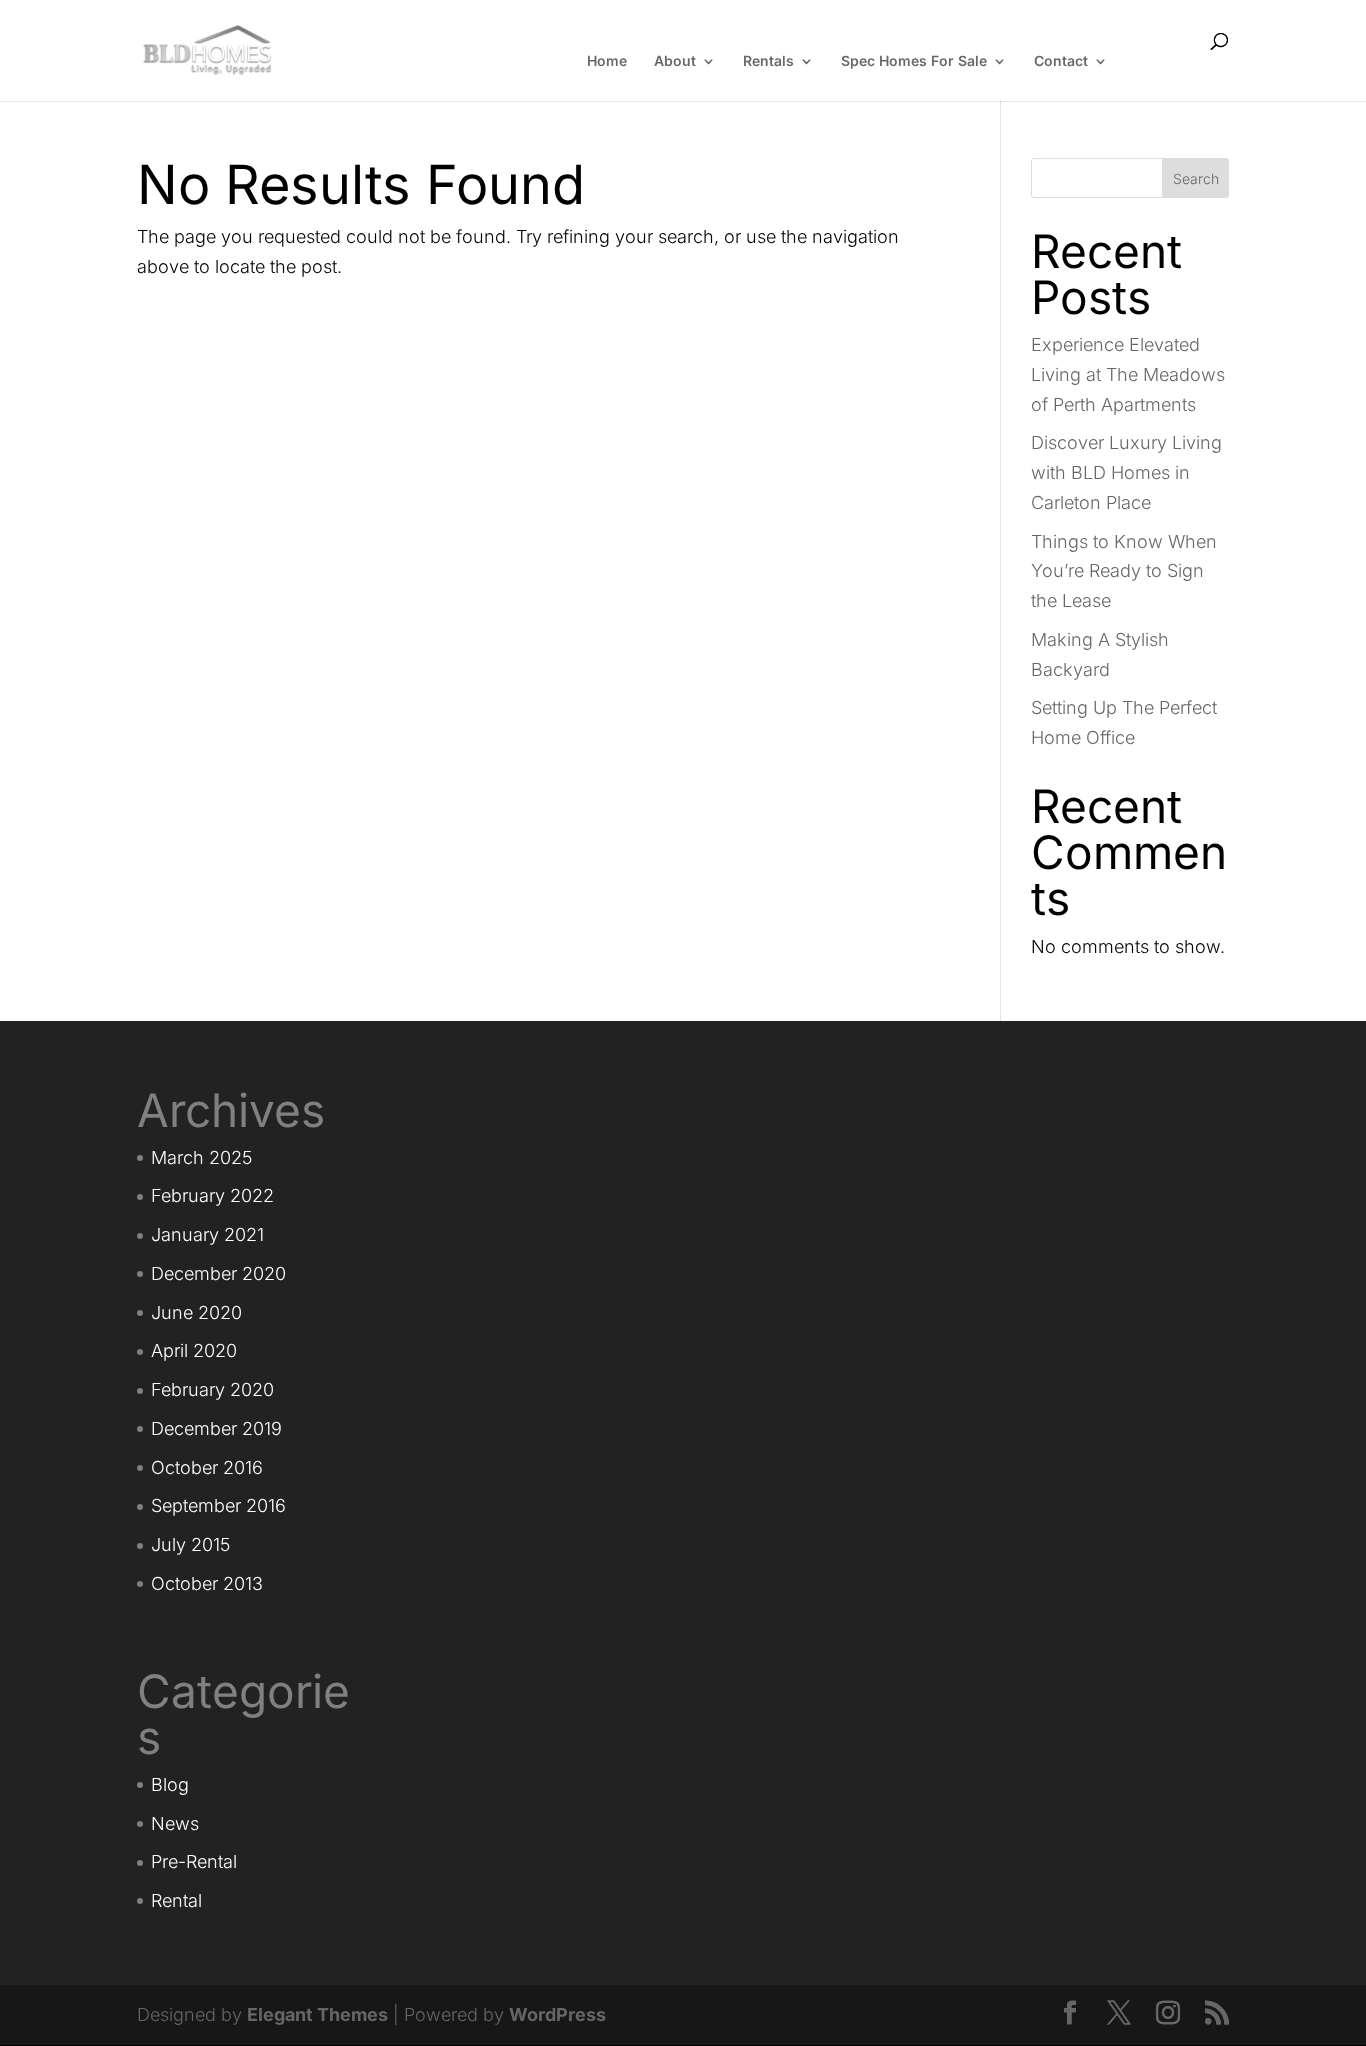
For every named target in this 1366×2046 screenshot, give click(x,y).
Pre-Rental (194, 1861)
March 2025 (201, 1157)
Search (1196, 178)
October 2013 (207, 1583)
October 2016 (207, 1467)
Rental (176, 1900)
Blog (170, 1784)
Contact (1061, 61)
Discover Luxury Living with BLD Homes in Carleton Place (1126, 472)
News (175, 1823)
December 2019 (216, 1428)
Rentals (768, 61)
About (675, 61)
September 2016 (218, 1505)
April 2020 (194, 1350)
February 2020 (212, 1389)
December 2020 (218, 1273)
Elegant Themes (317, 2014)
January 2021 (207, 1234)
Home (607, 61)
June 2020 (196, 1312)
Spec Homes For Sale (914, 61)
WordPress (557, 2014)
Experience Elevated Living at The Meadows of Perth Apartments (1128, 374)
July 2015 (190, 1544)
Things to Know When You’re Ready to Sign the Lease (1124, 571)
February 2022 (212, 1195)
